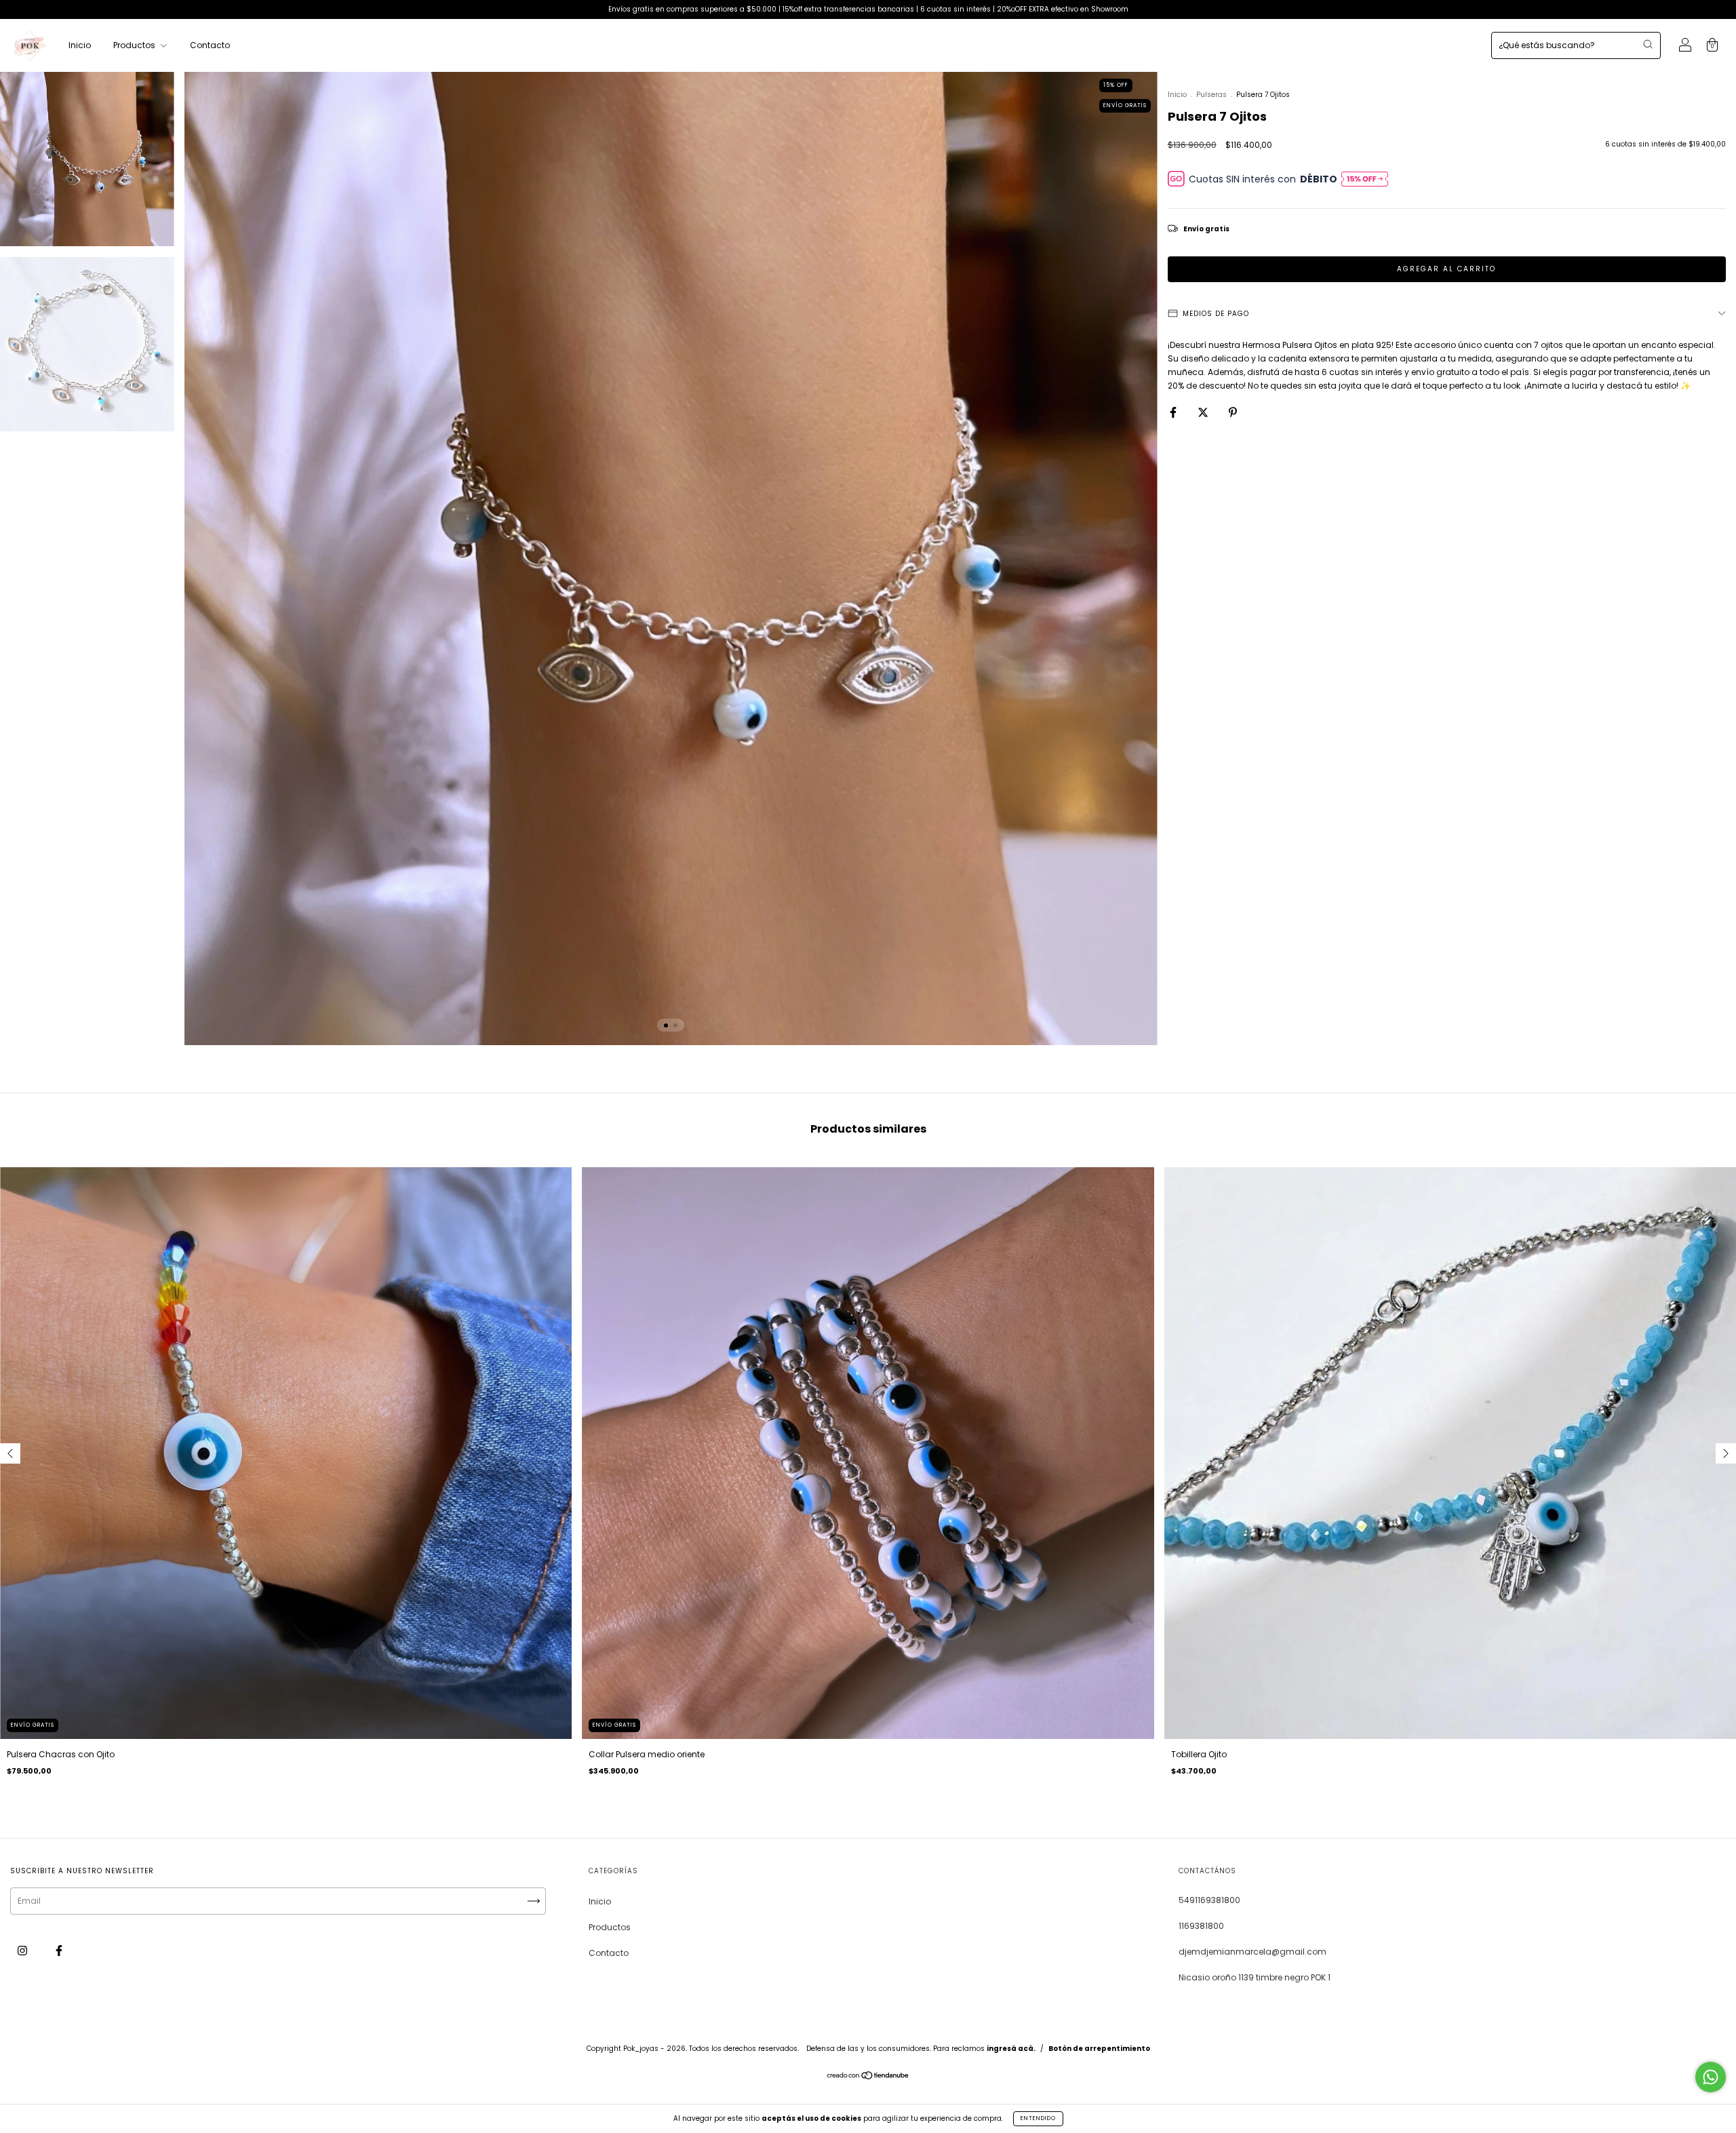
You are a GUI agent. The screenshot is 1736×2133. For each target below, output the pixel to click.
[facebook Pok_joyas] (59, 1950)
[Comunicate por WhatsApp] (1711, 2077)
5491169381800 (1209, 1900)
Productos (135, 45)
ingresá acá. (1011, 2049)
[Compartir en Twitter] (1204, 412)
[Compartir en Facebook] (1174, 412)
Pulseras (1211, 95)
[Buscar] (1648, 44)
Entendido (1038, 2118)
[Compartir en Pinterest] (1233, 412)
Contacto (210, 45)
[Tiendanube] (868, 2077)
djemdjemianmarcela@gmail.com (1252, 1952)
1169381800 (1201, 1926)
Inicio (80, 45)
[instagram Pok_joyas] (23, 1950)
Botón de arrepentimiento (1099, 2049)
